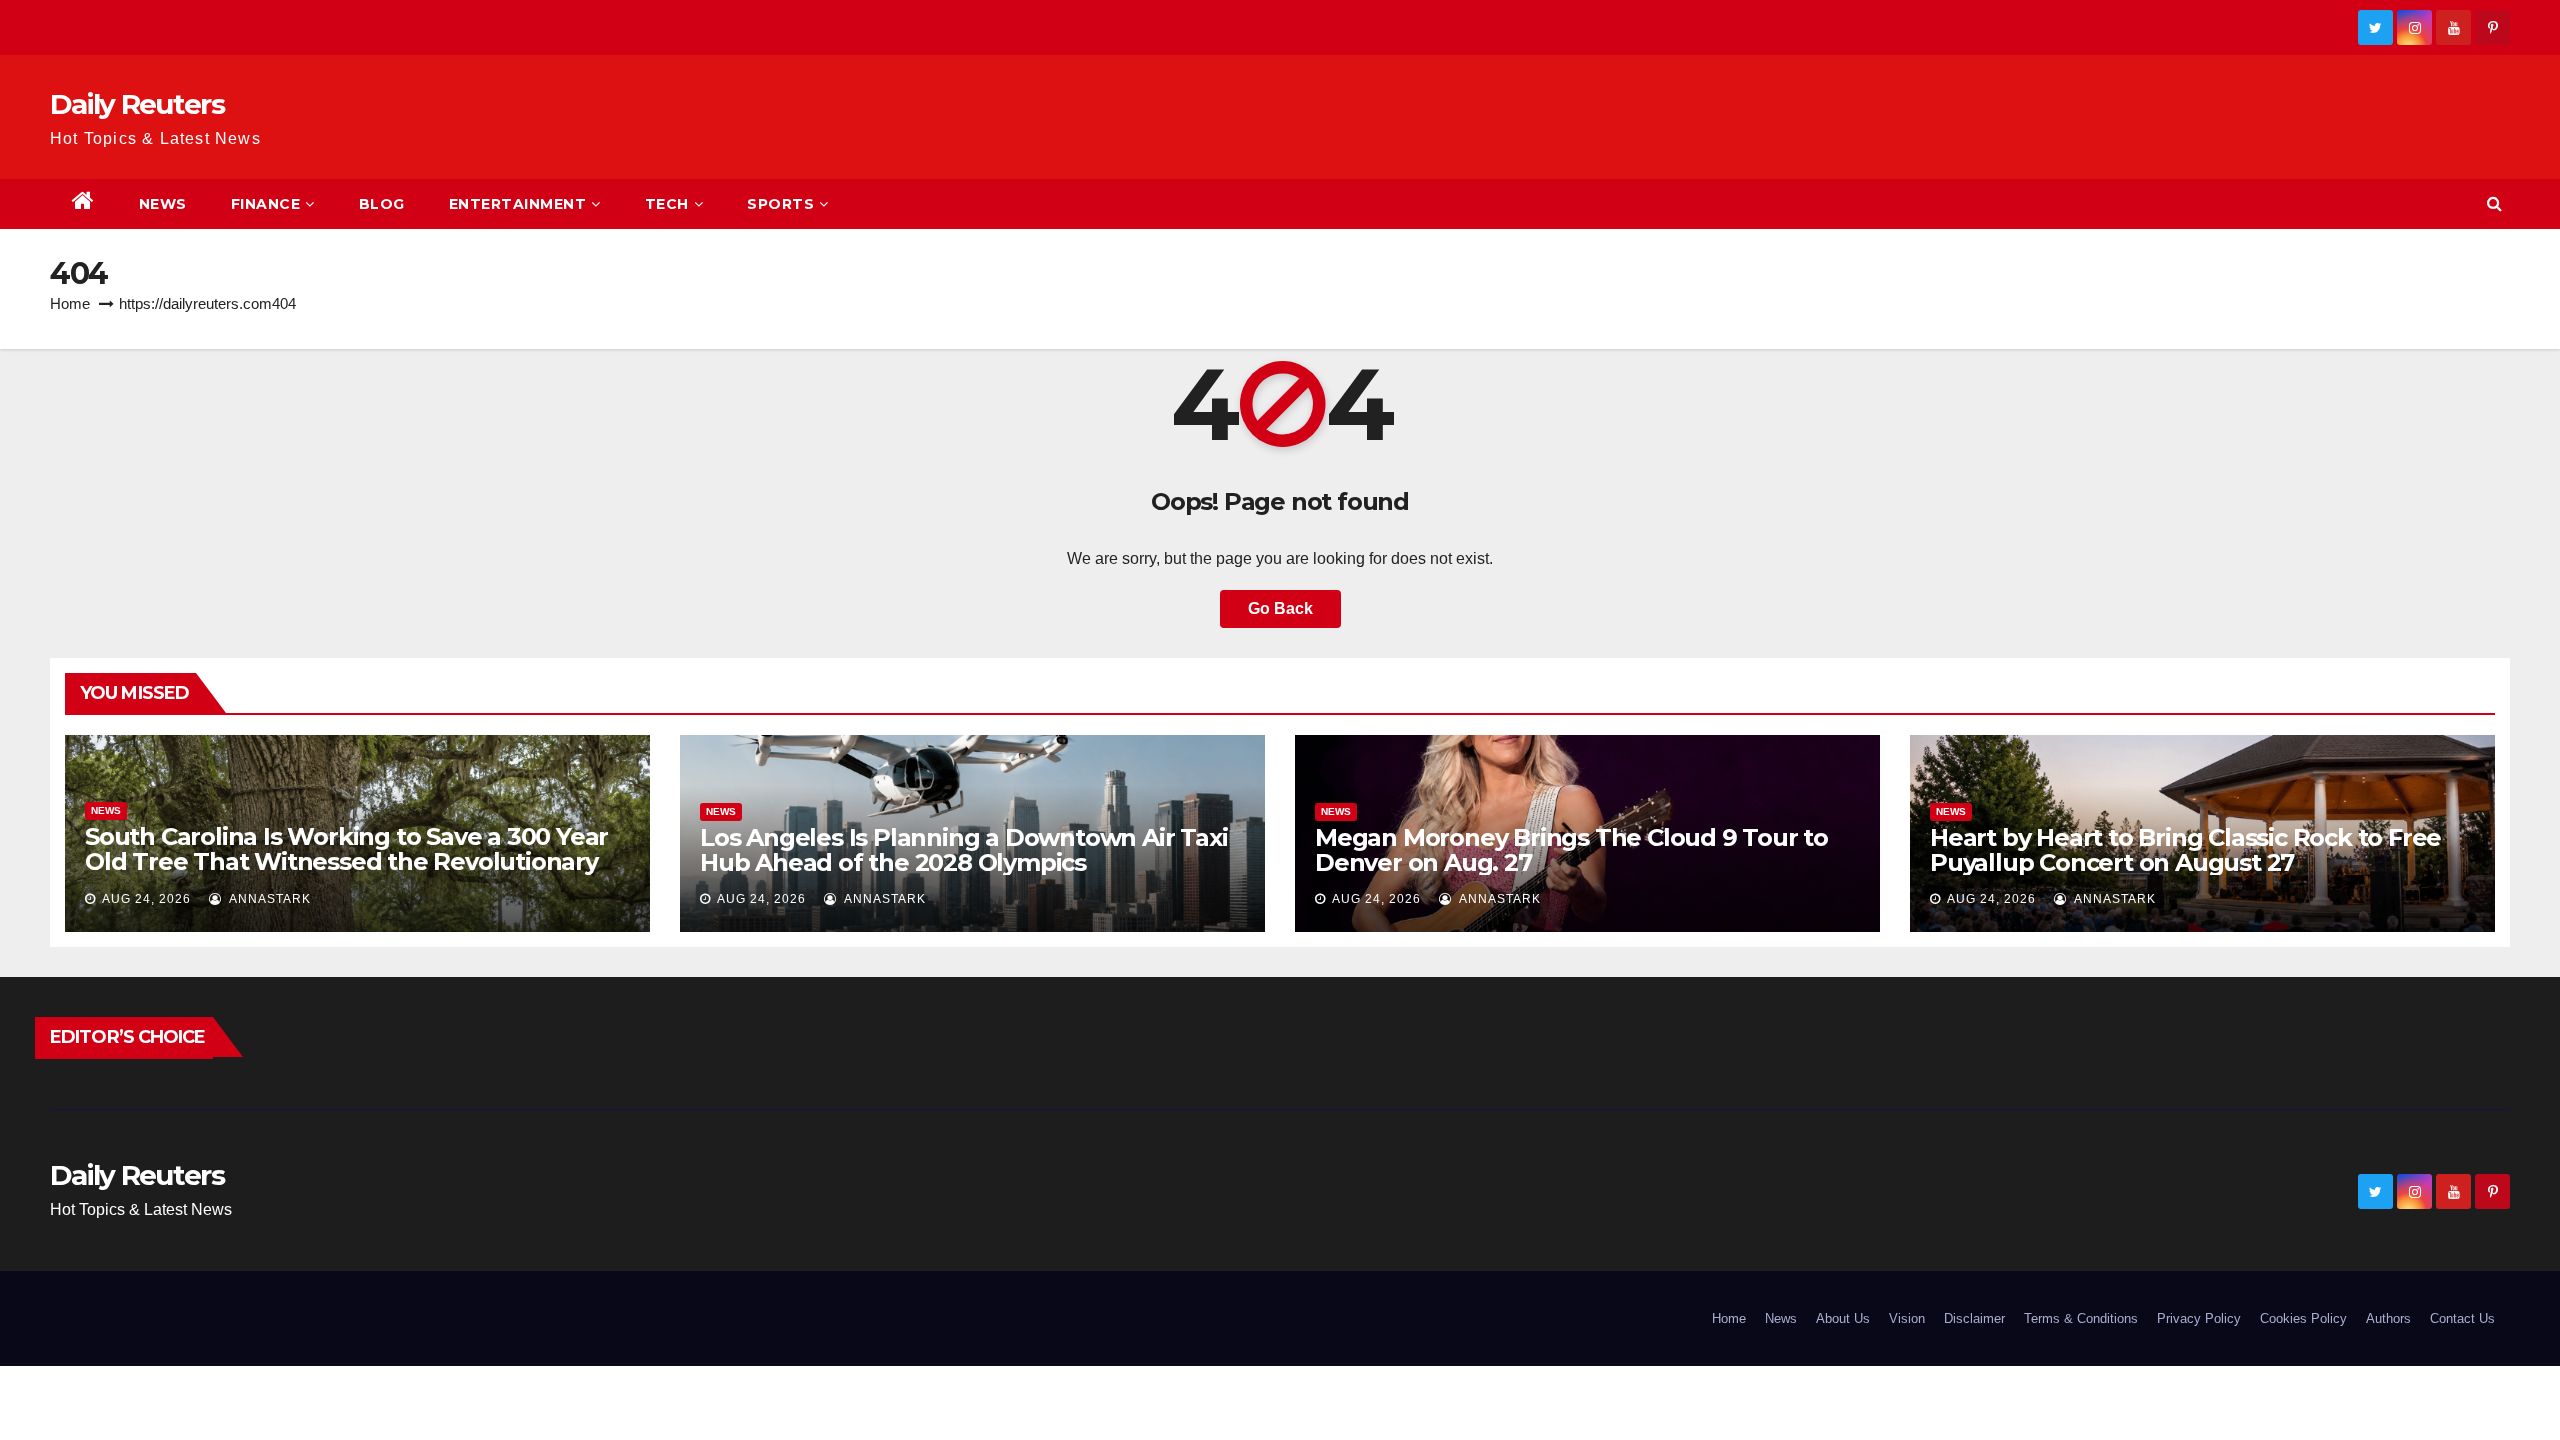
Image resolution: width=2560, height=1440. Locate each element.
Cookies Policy (2303, 1318)
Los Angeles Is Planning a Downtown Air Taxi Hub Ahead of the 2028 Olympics (963, 850)
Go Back (1280, 608)
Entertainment (518, 204)
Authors (2388, 1318)
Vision (1907, 1318)
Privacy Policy (2199, 1318)
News (163, 204)
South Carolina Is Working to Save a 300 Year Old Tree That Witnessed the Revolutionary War (346, 861)
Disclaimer (1974, 1318)
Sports (780, 204)
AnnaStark (268, 899)
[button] (2494, 203)
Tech (667, 204)
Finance (266, 204)
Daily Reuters (137, 104)
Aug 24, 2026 (146, 899)
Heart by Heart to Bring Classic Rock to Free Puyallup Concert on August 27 (2185, 850)
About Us (1843, 1318)
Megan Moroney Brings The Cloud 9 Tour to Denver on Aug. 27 (1571, 850)
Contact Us (2462, 1318)
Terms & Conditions (2081, 1318)
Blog (382, 204)
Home (70, 303)
